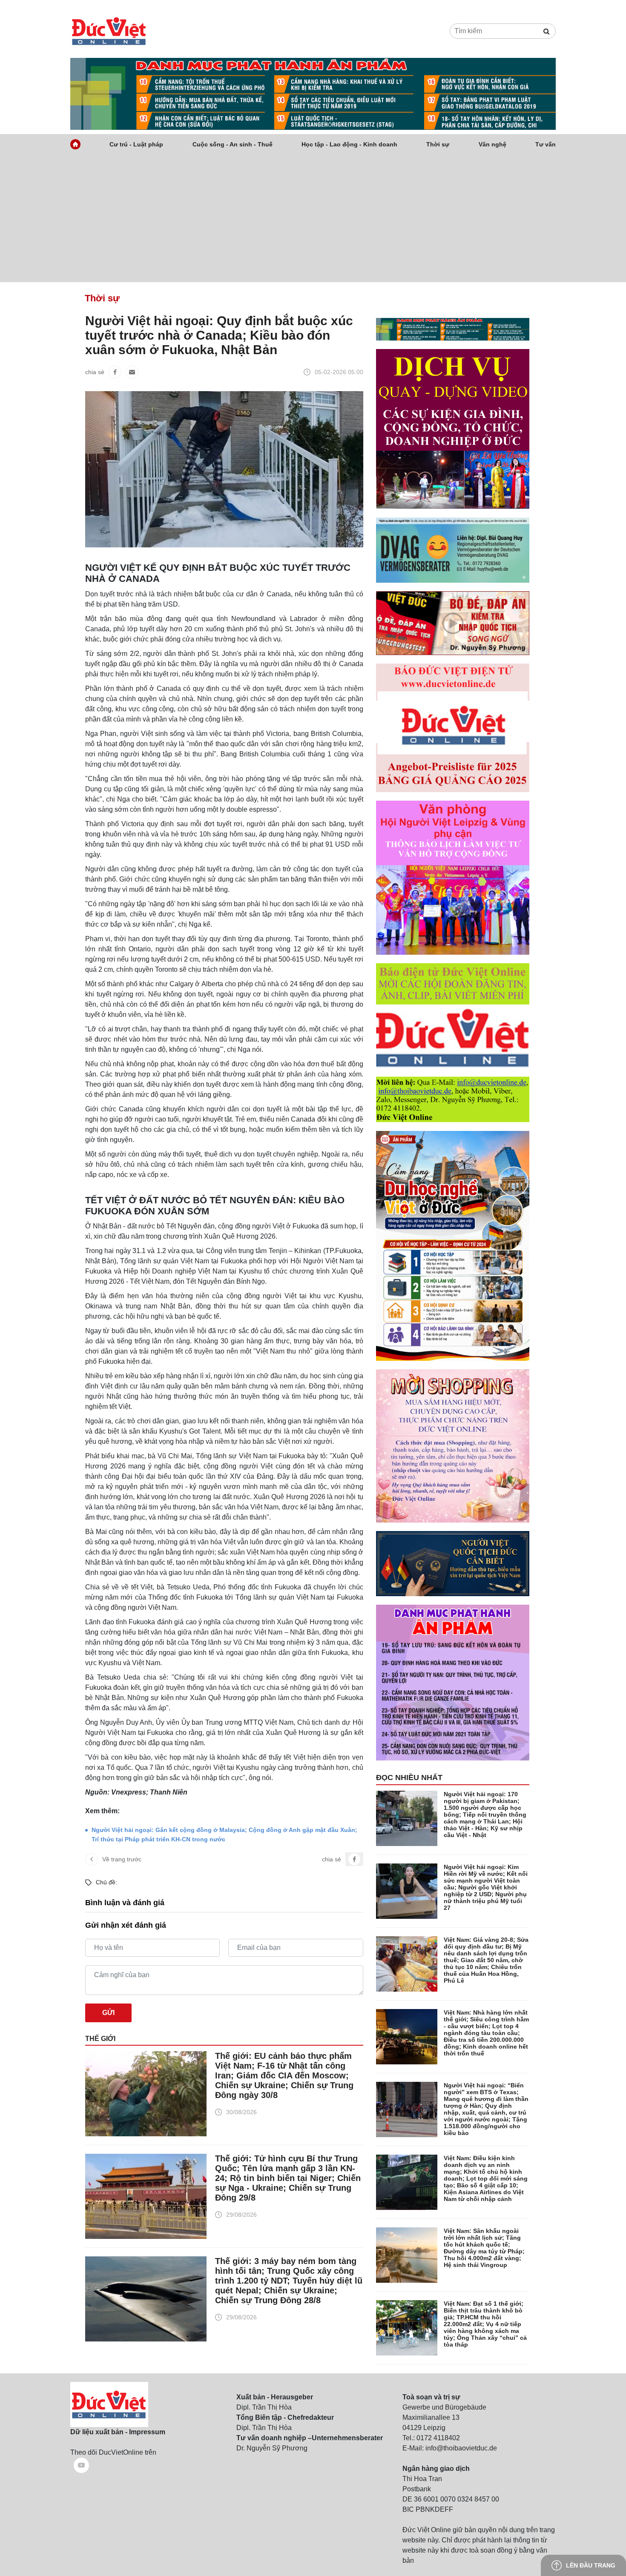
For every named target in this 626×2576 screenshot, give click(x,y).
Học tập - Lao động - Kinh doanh (349, 144)
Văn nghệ (492, 144)
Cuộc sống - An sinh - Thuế (233, 144)
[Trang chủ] (75, 144)
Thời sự (438, 144)
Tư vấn (546, 144)
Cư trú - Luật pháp (136, 144)
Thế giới (100, 2039)
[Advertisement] (313, 218)
